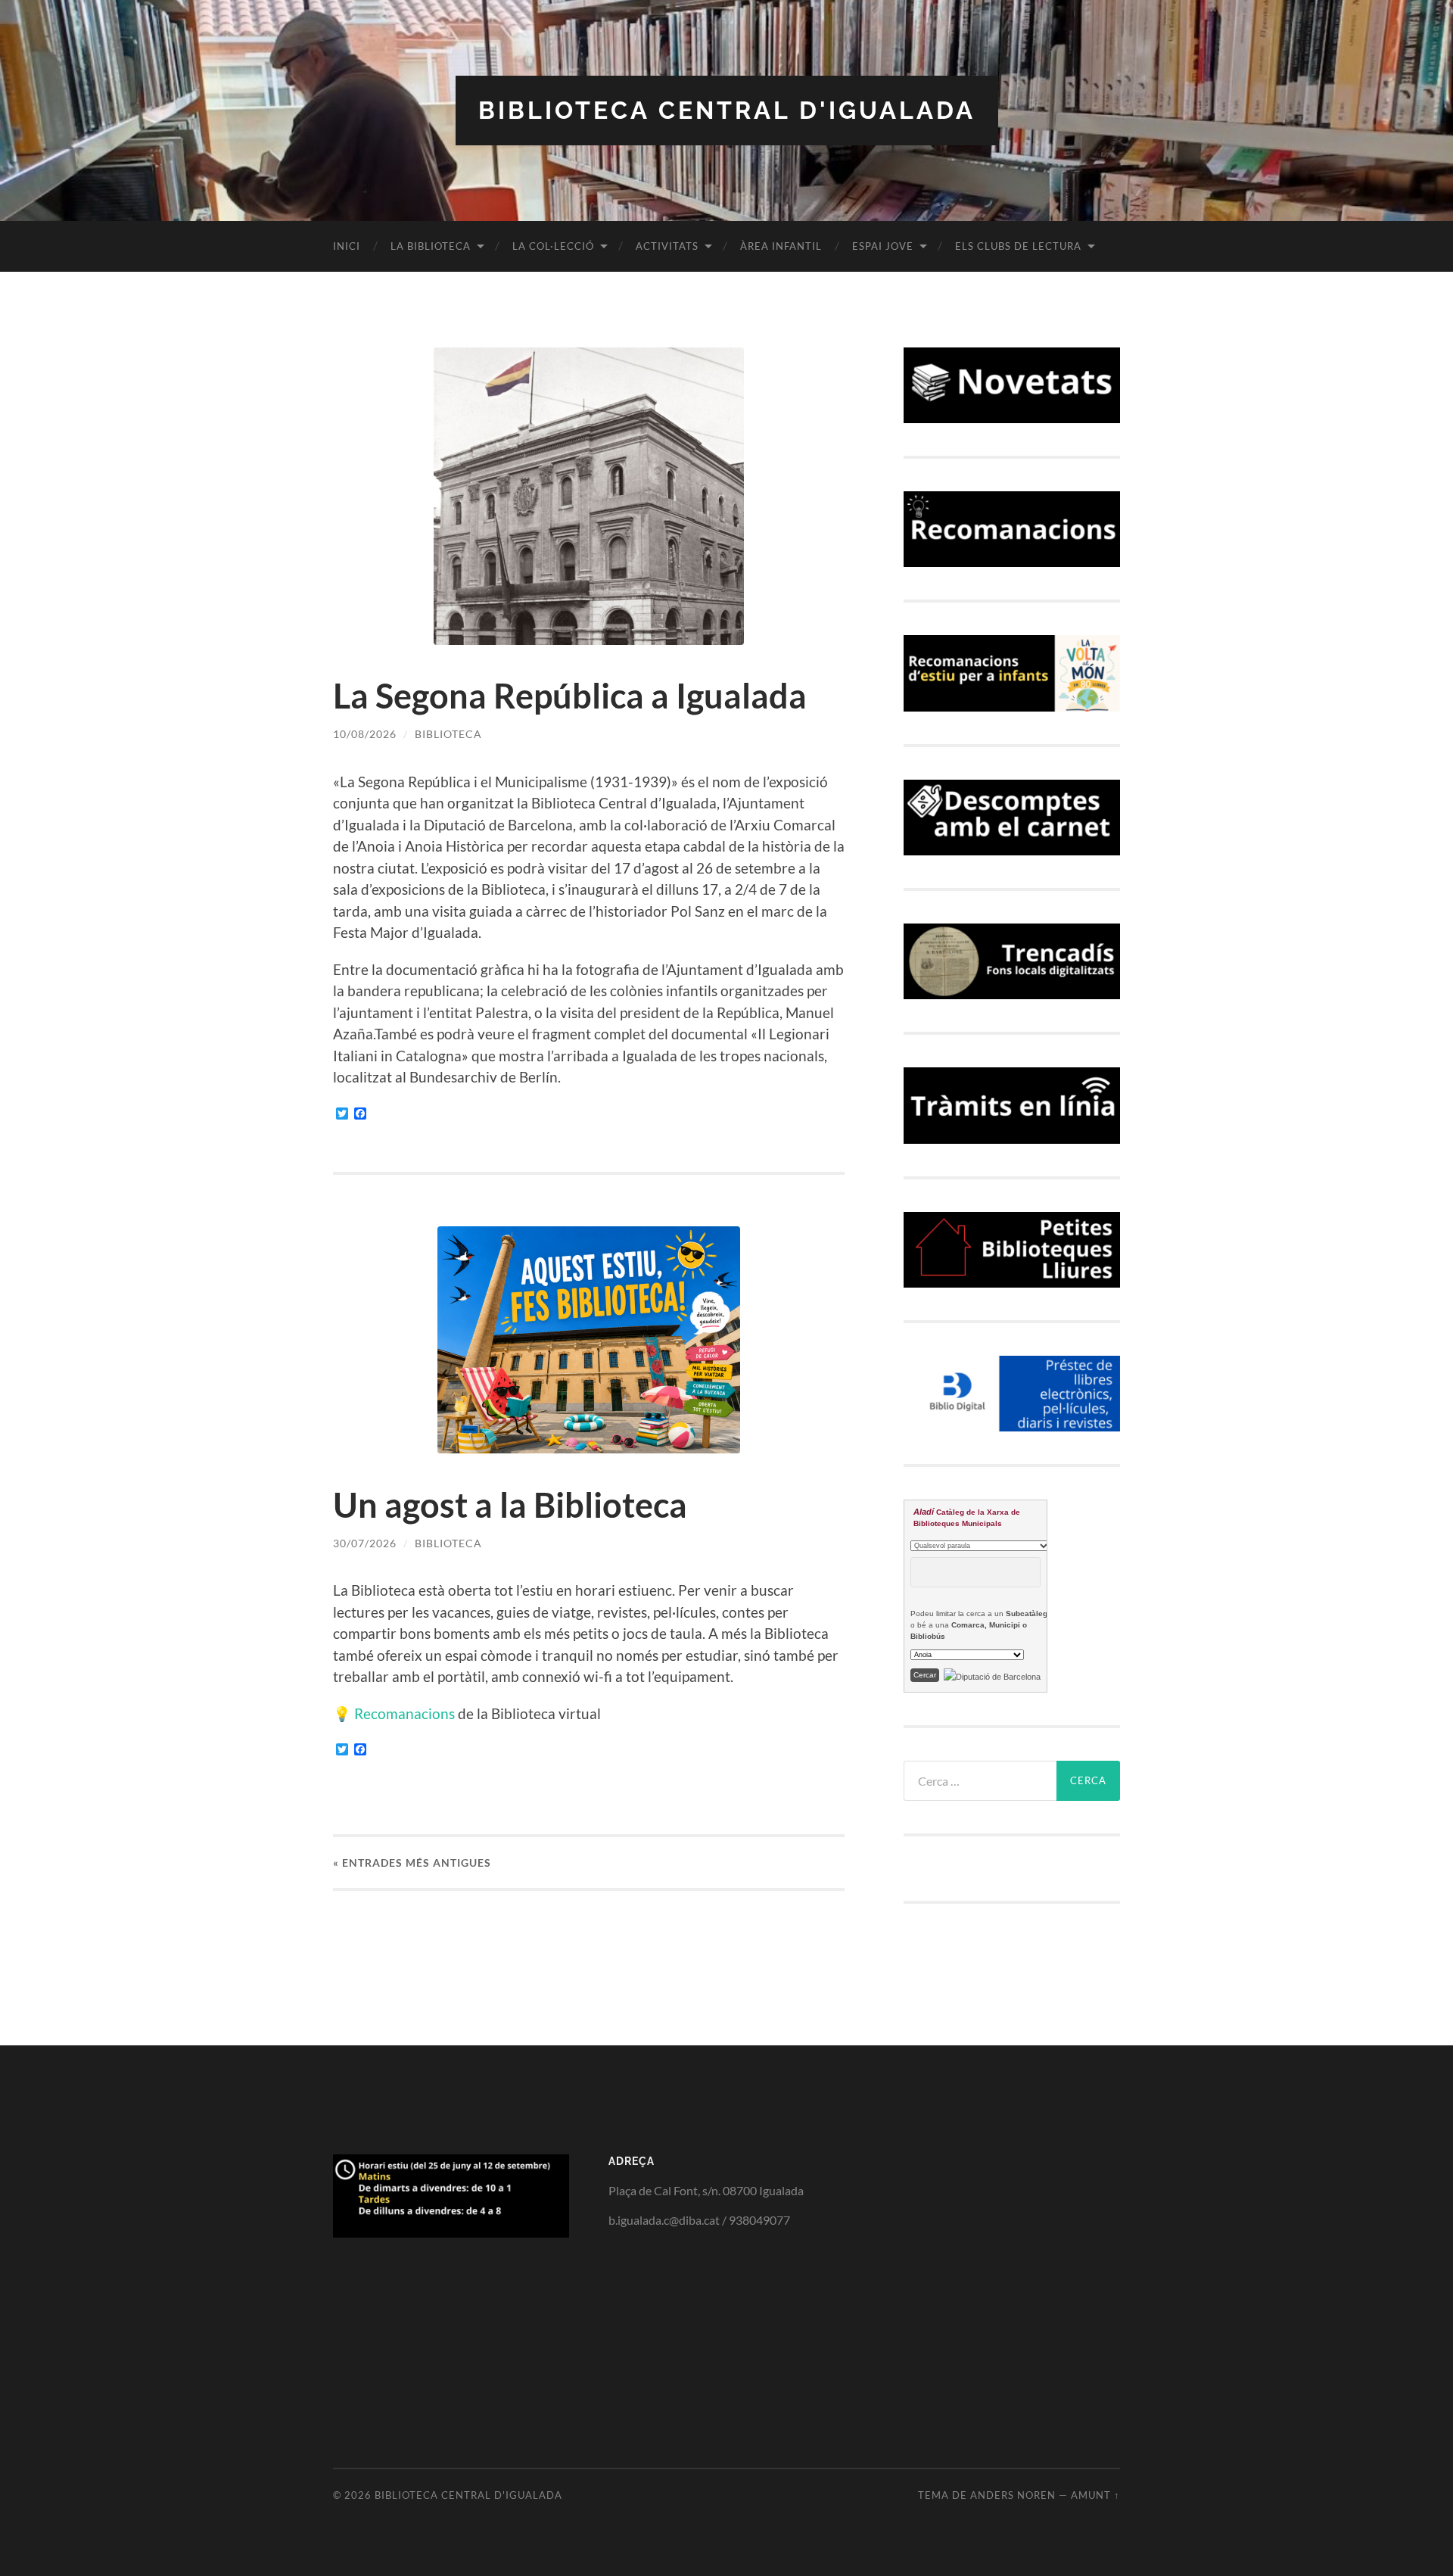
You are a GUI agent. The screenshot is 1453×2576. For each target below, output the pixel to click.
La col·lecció (553, 246)
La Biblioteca (431, 246)
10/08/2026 (365, 734)
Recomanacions (404, 1713)
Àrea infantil (781, 246)
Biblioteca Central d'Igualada (727, 110)
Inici (347, 246)
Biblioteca (448, 734)
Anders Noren (1013, 2495)
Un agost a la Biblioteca (510, 1505)
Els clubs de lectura (1018, 246)
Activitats (667, 246)
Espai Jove (883, 246)
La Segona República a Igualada (570, 696)
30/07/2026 (365, 1543)
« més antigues (412, 1863)
